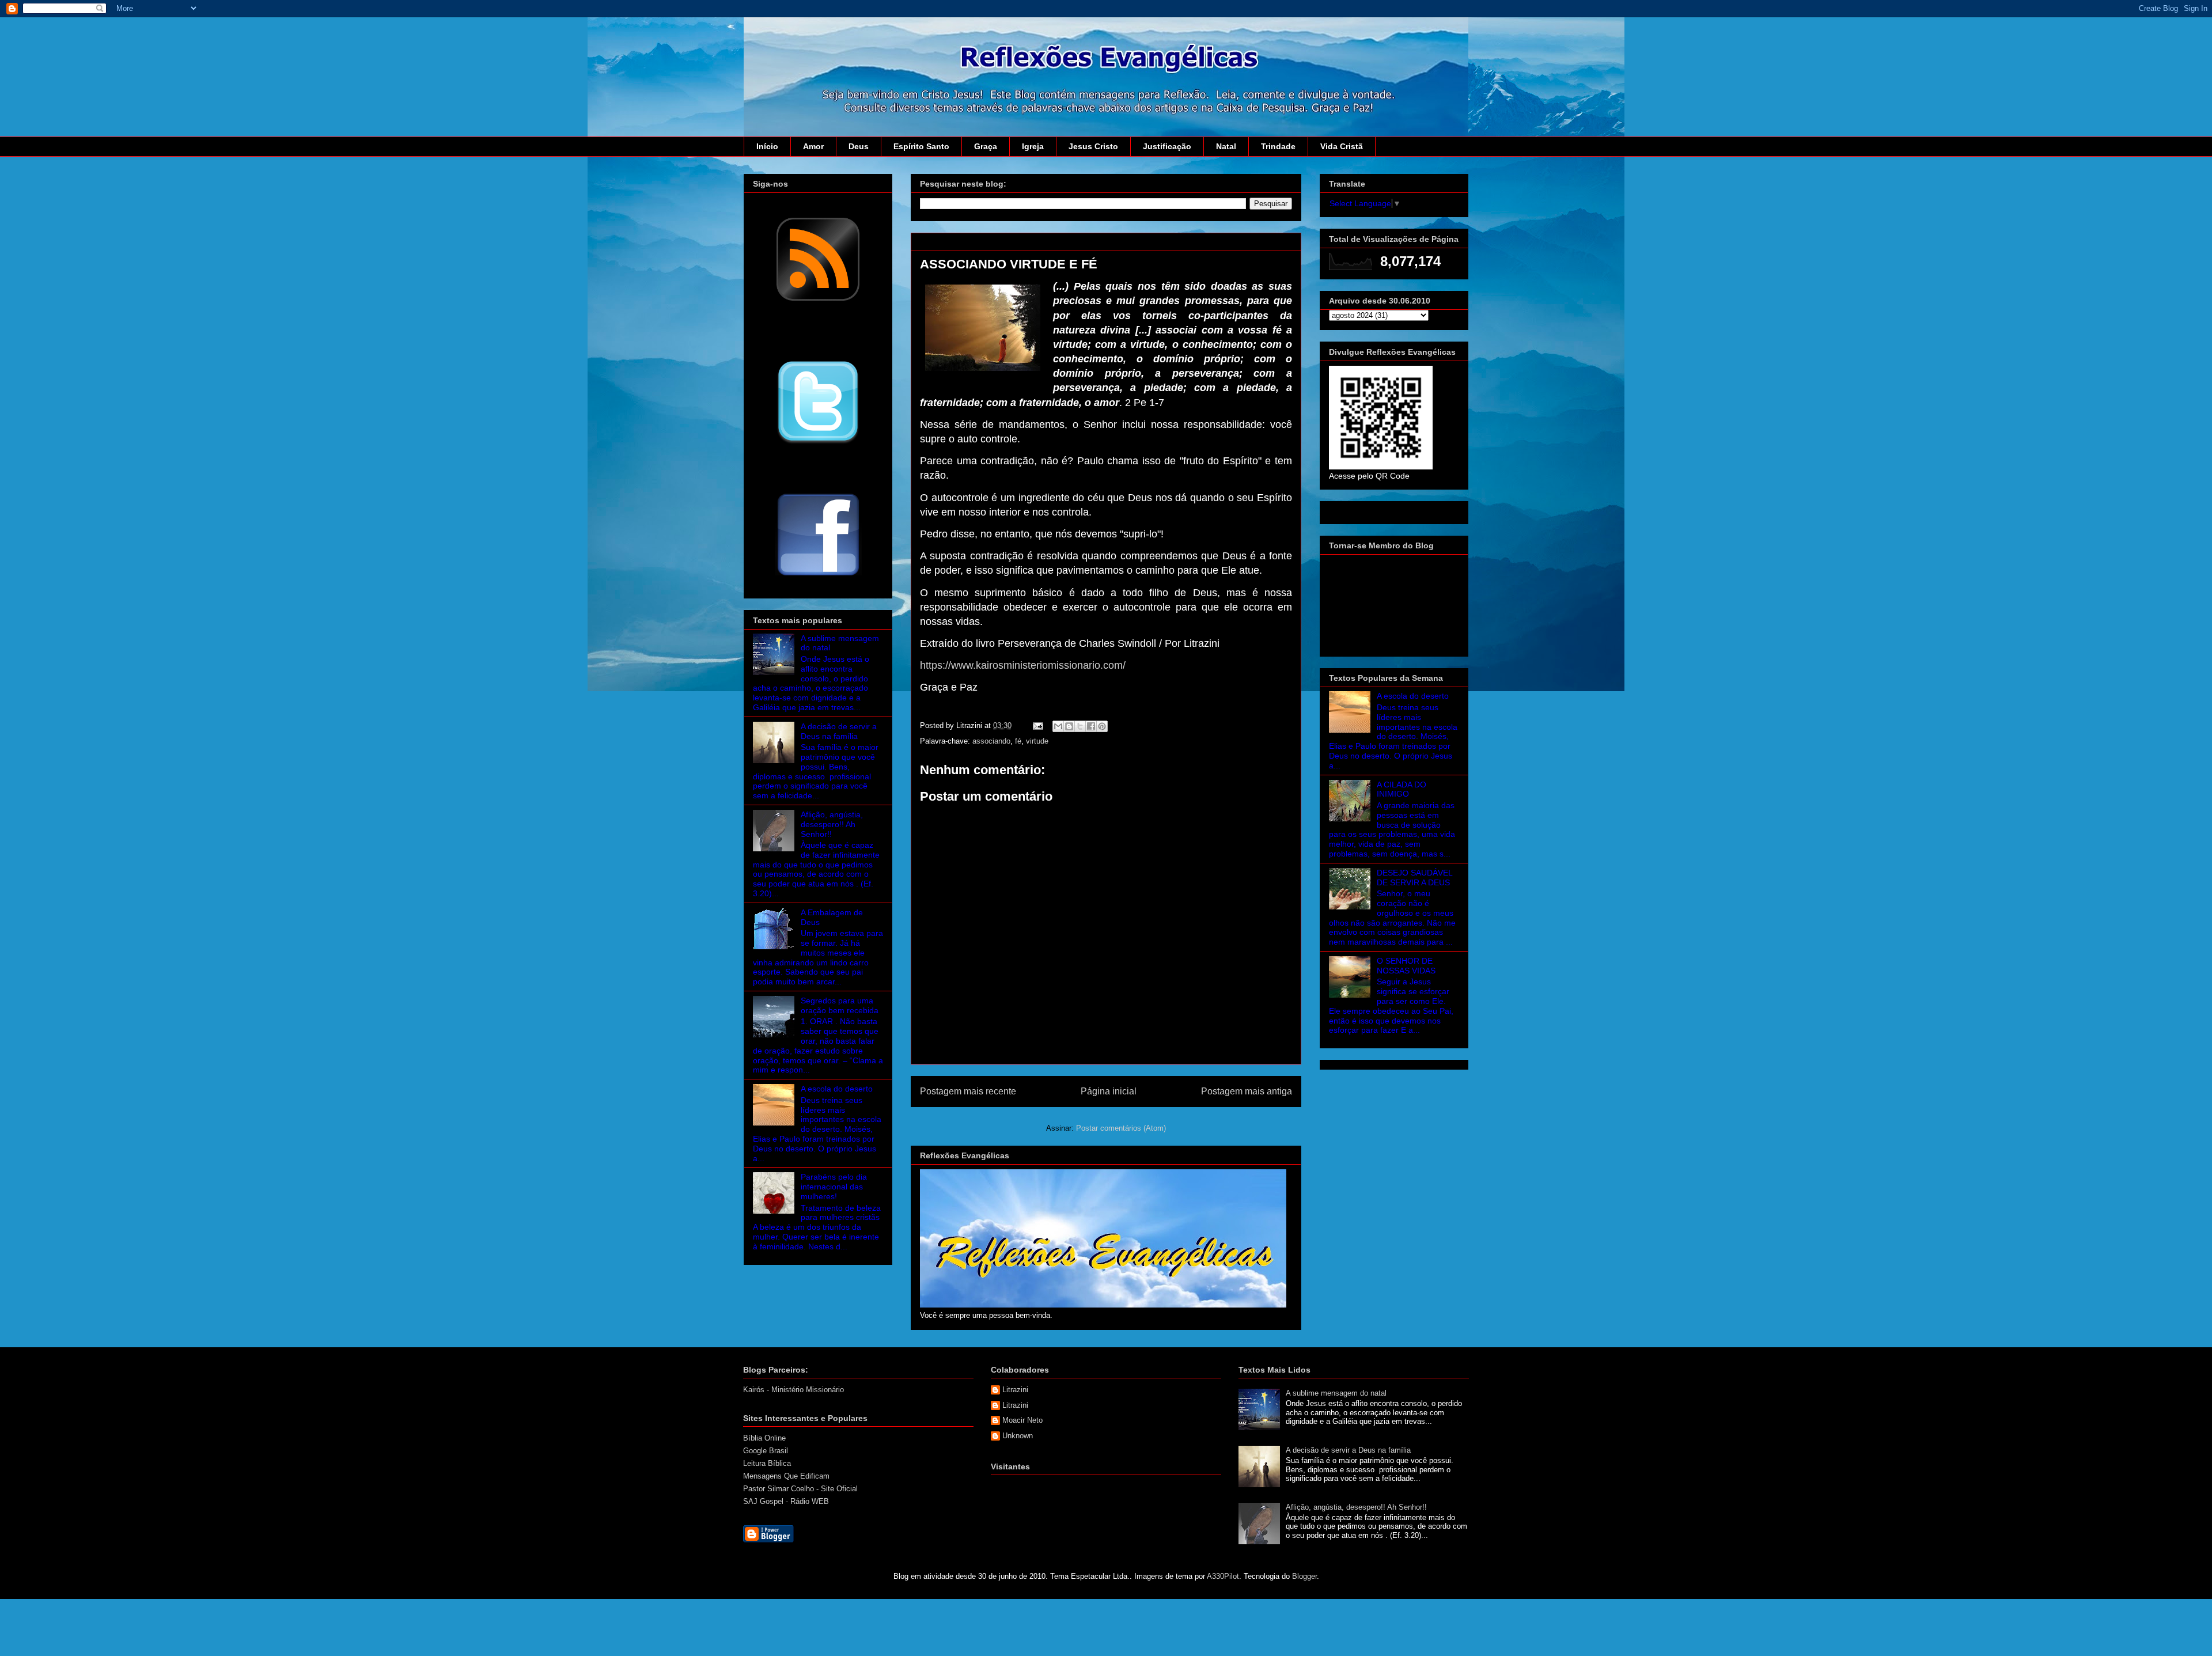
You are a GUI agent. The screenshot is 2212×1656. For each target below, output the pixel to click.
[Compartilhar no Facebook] (1091, 726)
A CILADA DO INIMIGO (1402, 789)
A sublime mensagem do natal (1336, 1393)
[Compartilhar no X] (1080, 726)
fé (1018, 741)
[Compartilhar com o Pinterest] (1102, 726)
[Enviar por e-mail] (1058, 726)
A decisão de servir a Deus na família (839, 731)
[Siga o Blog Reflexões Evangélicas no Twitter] (818, 443)
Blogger (1304, 1576)
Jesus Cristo (1093, 146)
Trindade (1278, 146)
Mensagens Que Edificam (786, 1476)
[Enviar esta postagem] (1037, 725)
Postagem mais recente (968, 1091)
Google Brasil (766, 1451)
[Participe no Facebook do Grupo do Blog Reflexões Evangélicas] (818, 577)
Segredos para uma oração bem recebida (840, 1005)
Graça (986, 146)
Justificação (1167, 146)
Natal (1226, 146)
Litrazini (1015, 1390)
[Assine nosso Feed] (818, 300)
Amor (813, 146)
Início (767, 146)
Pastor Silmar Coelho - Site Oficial (800, 1489)
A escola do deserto (837, 1089)
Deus (859, 146)
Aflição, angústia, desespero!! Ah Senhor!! (832, 824)
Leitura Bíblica (767, 1463)
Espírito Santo (921, 146)
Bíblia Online (764, 1438)
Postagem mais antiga (1247, 1091)
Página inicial (1109, 1091)
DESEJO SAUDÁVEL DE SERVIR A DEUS (1414, 878)
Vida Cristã (1342, 146)
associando (991, 741)
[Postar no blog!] (1069, 726)
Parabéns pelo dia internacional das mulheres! (834, 1187)
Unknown (1018, 1436)
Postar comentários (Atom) (1121, 1128)
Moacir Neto (1022, 1420)
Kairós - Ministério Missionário (793, 1390)
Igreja (1033, 146)
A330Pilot (1223, 1576)
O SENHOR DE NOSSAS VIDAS (1406, 966)
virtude (1037, 741)
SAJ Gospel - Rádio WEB (786, 1501)
